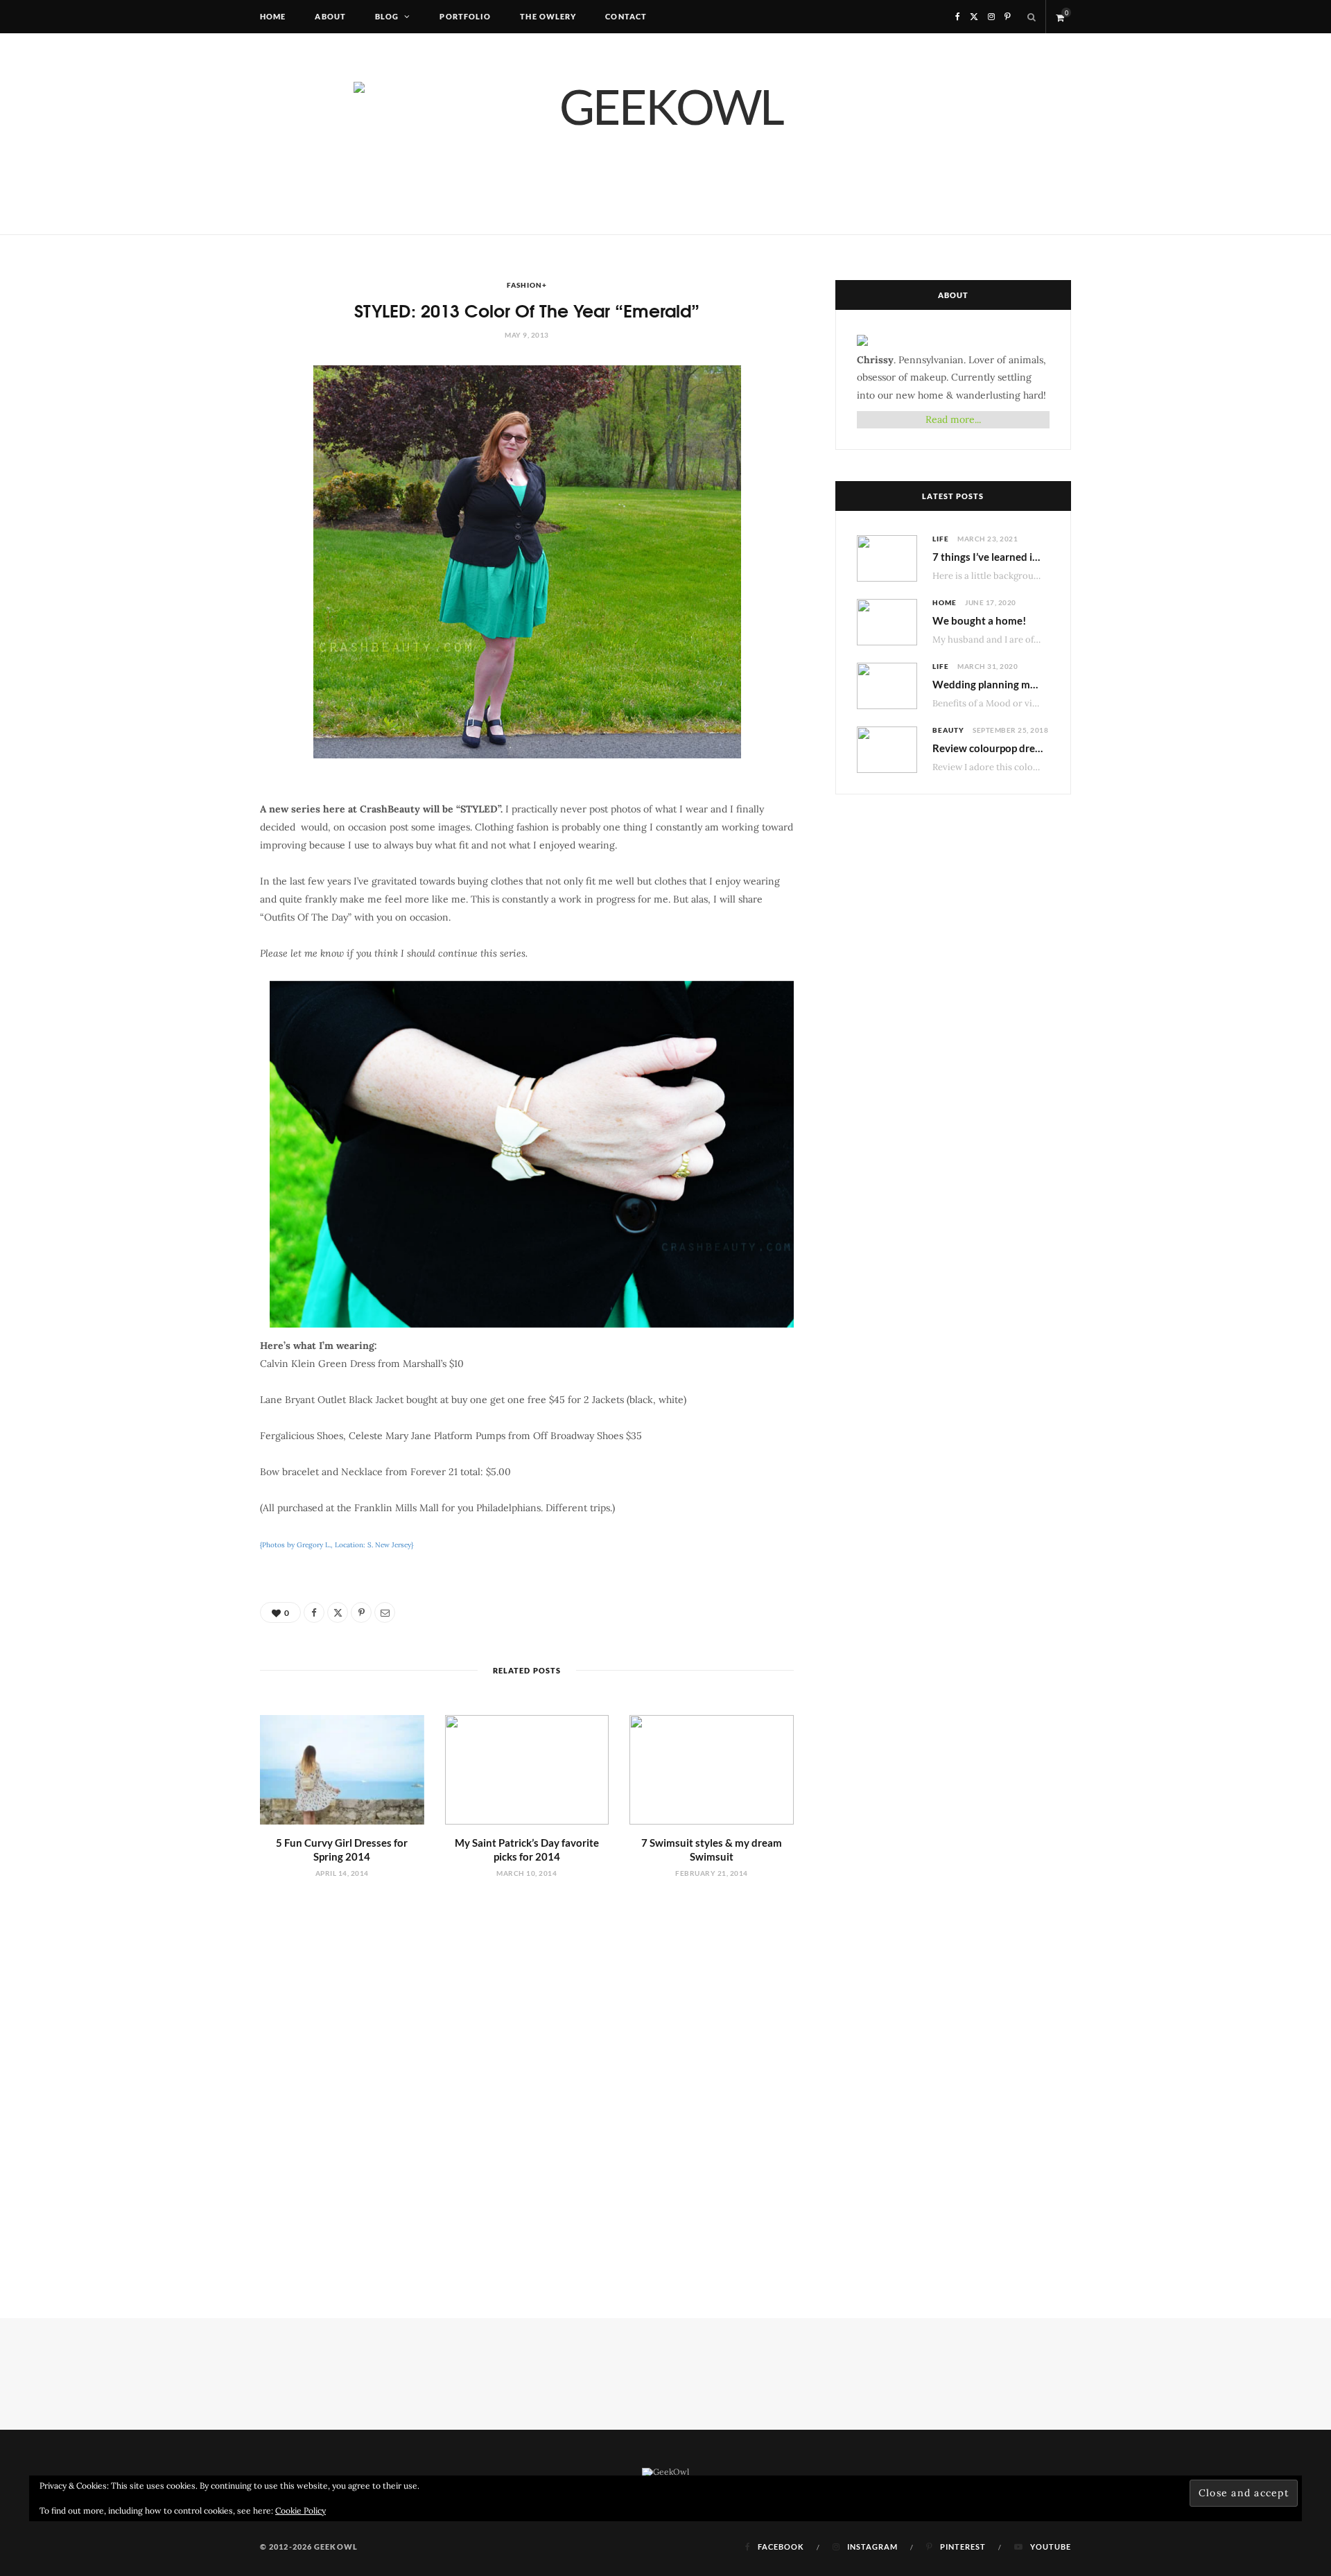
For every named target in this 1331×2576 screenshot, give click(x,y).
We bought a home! (979, 620)
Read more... (953, 419)
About (330, 16)
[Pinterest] (361, 1612)
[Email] (385, 1612)
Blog (387, 16)
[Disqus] (527, 2069)
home (945, 602)
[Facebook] (314, 1612)
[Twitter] (338, 1612)
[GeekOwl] (665, 134)
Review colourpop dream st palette (1014, 748)
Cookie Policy (301, 2510)
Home (273, 16)
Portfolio (465, 16)
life (941, 539)
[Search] (1032, 17)
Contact (626, 16)
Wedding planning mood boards (1008, 684)
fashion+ (527, 285)
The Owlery (548, 16)
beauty (948, 730)
